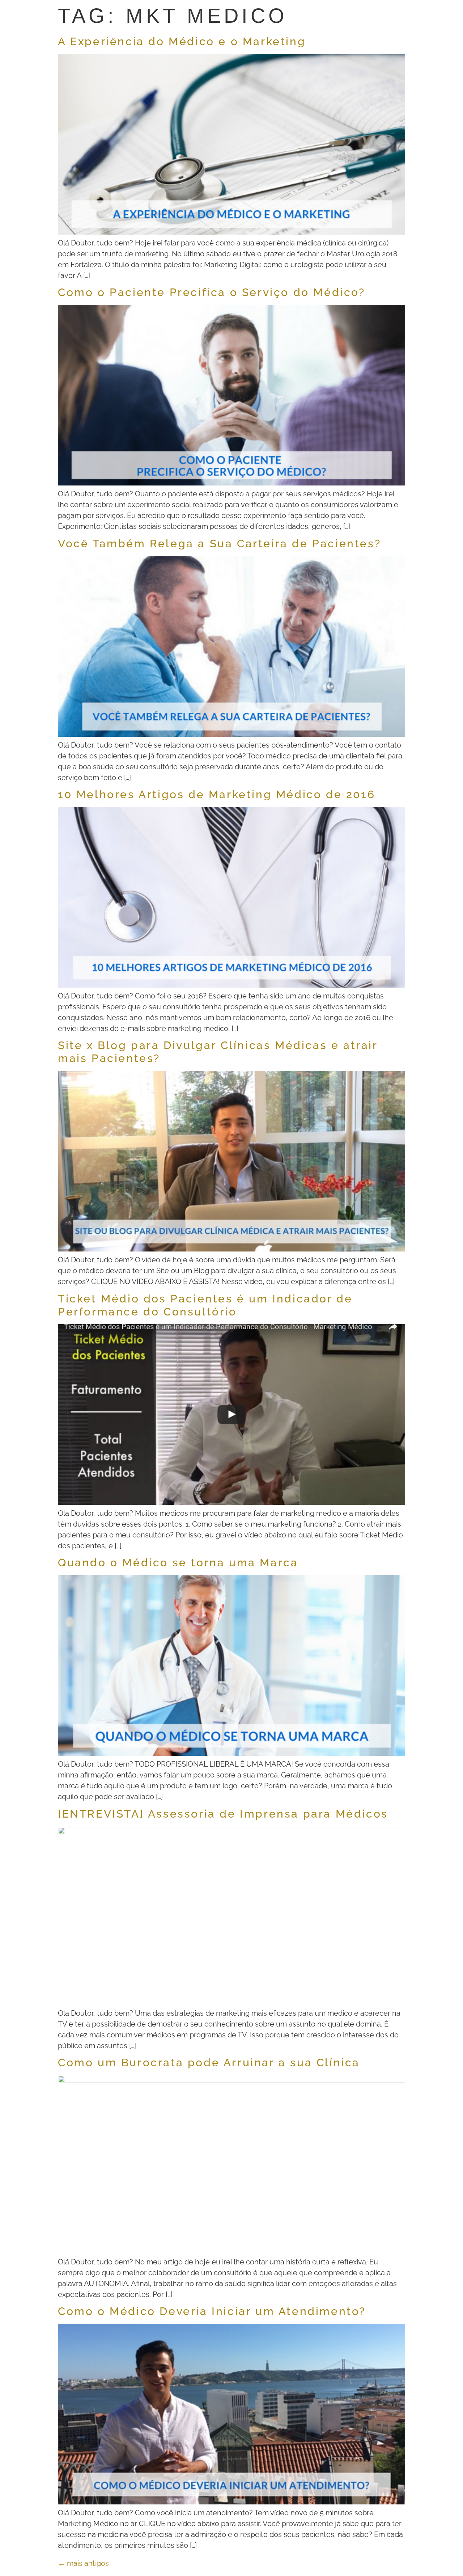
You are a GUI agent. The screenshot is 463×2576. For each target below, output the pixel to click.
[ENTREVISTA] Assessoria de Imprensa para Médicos (223, 1814)
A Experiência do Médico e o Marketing (182, 41)
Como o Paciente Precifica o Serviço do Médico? (212, 292)
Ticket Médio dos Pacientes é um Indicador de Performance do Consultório (205, 1305)
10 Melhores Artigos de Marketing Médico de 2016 (216, 794)
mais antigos (83, 2563)
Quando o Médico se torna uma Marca (178, 1563)
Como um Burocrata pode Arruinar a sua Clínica (209, 2062)
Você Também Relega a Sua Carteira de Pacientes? (219, 544)
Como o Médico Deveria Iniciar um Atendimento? (212, 2311)
